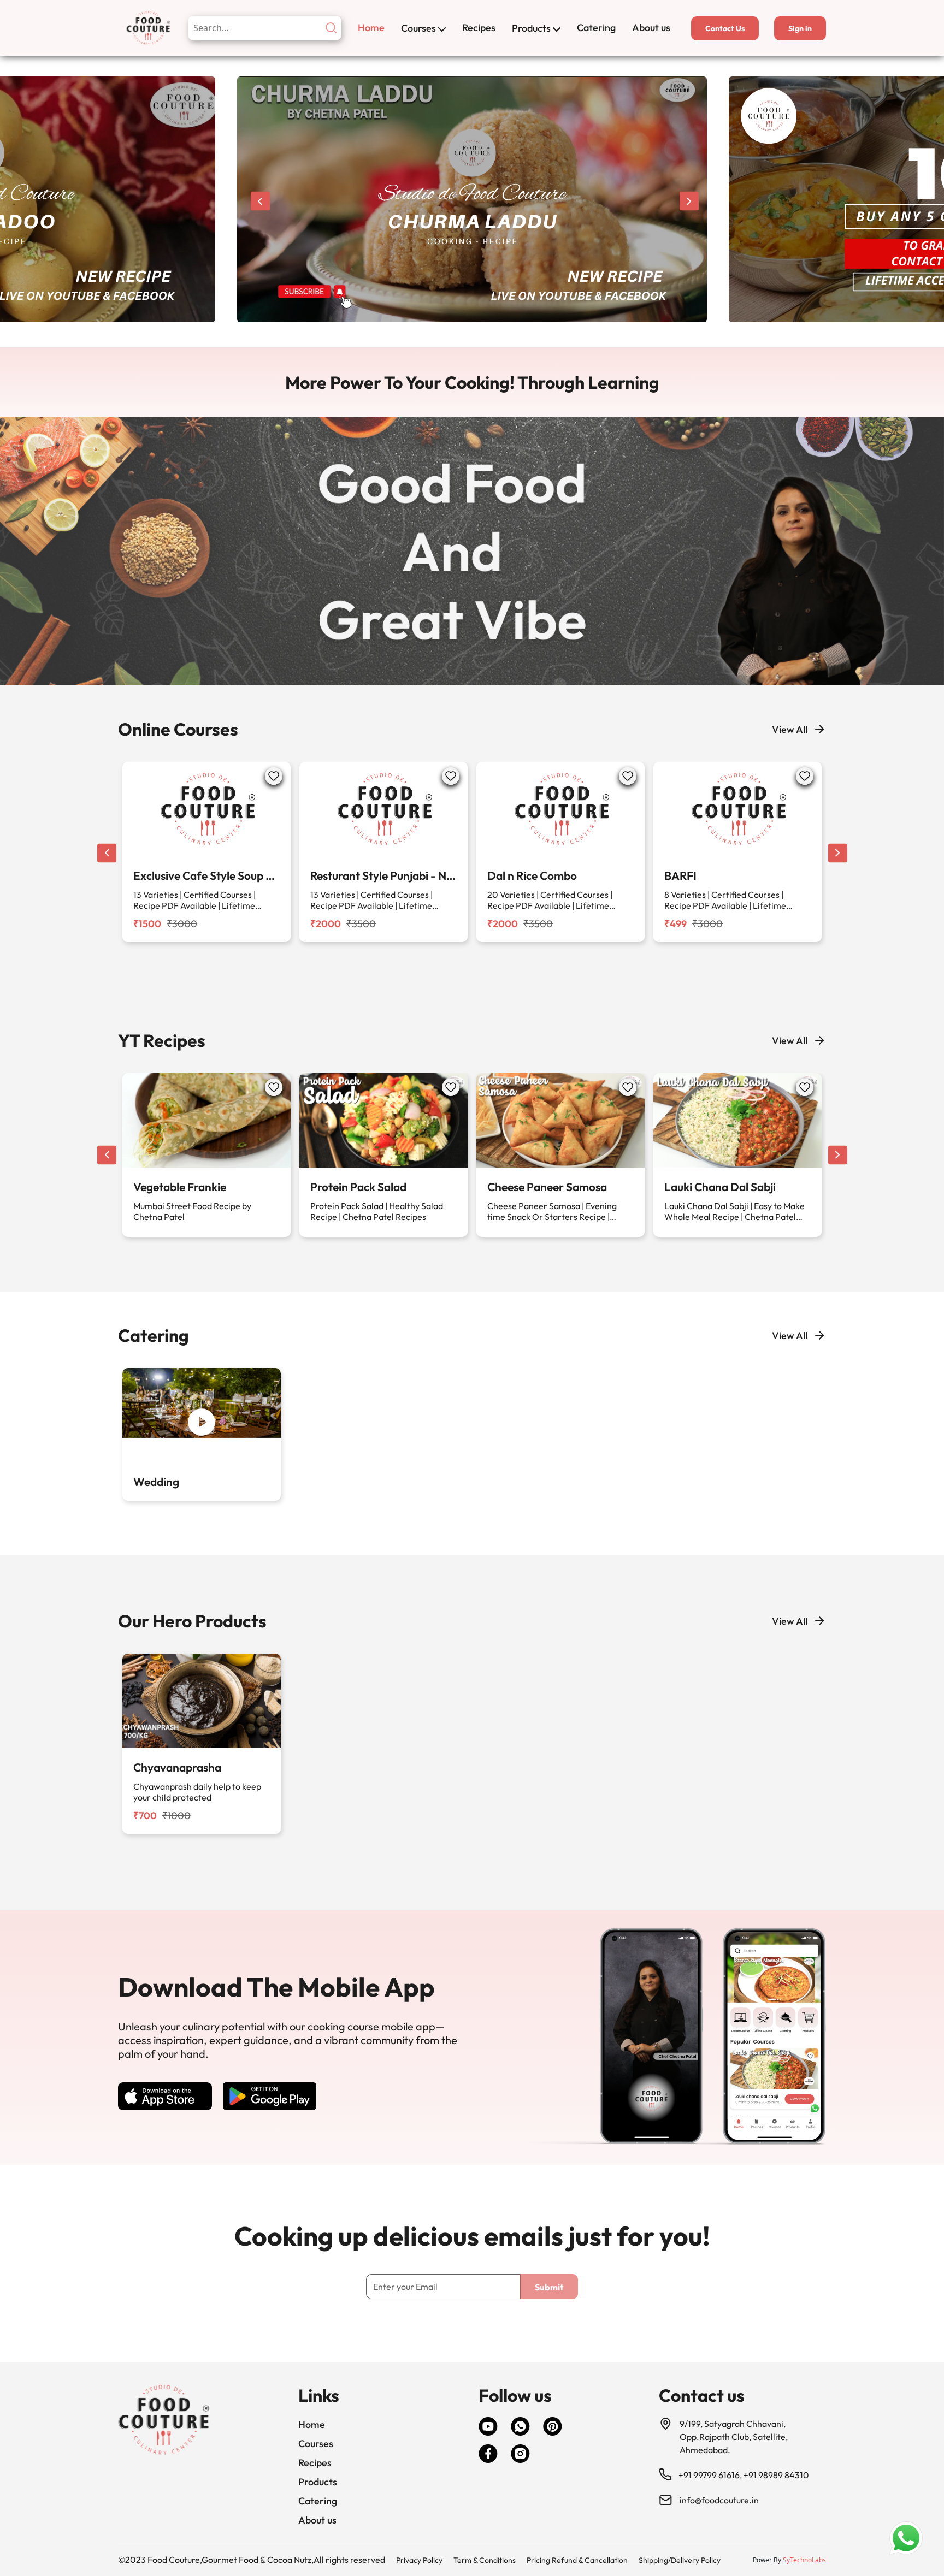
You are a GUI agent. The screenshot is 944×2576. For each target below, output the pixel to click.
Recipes (479, 28)
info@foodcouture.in (719, 2500)
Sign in (800, 28)
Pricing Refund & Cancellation (577, 2560)
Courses (418, 28)
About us (651, 28)
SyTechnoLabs (804, 2560)
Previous (260, 201)
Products (531, 28)
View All (790, 729)
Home (371, 28)
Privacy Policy (419, 2560)
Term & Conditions (485, 2560)
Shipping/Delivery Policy (680, 2560)
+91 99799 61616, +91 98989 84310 (744, 2475)
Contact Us (725, 28)
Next (689, 201)
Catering (596, 28)
